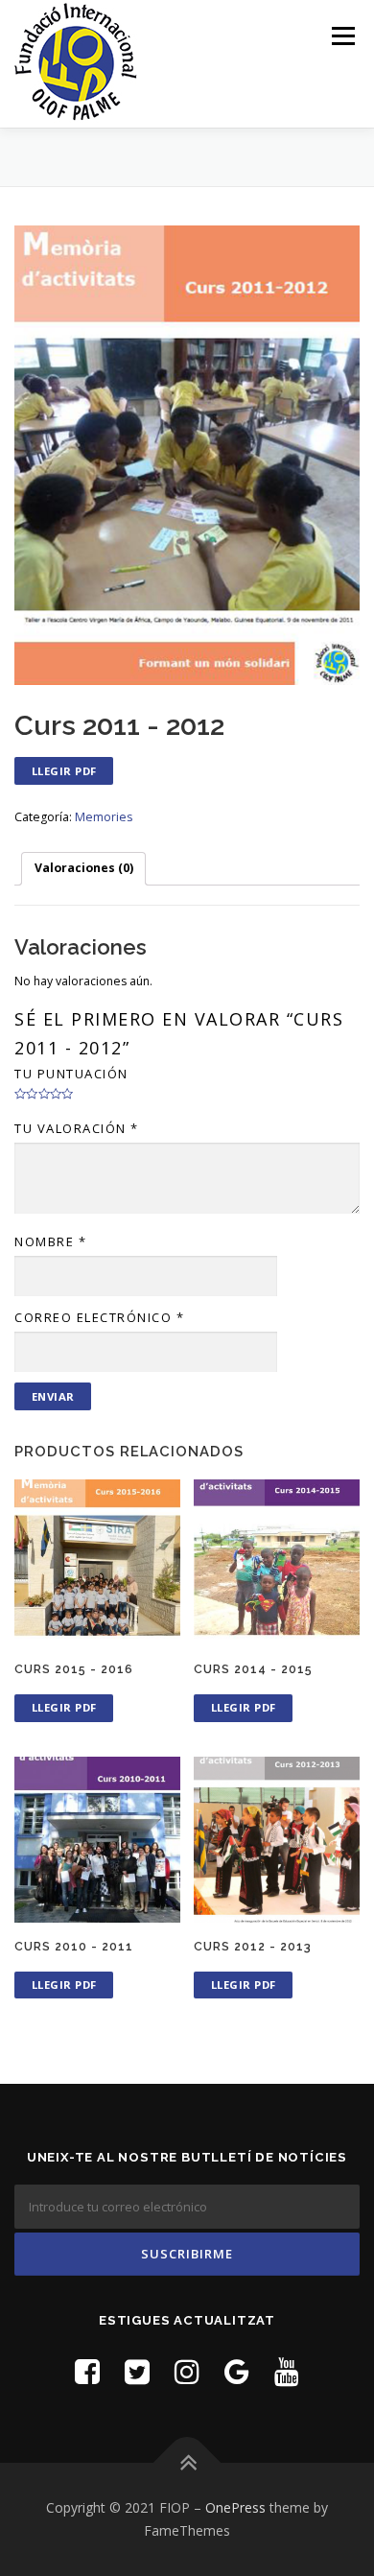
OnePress (235, 2507)
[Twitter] (137, 2371)
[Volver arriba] (187, 2463)
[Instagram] (187, 2371)
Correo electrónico (99, 1317)
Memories (104, 817)
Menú (342, 36)
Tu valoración (77, 1128)
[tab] (83, 869)
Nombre (50, 1241)
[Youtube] (287, 2371)
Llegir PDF (64, 771)
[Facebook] (87, 2371)
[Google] (237, 2371)
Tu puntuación (71, 1074)
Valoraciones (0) (84, 868)
